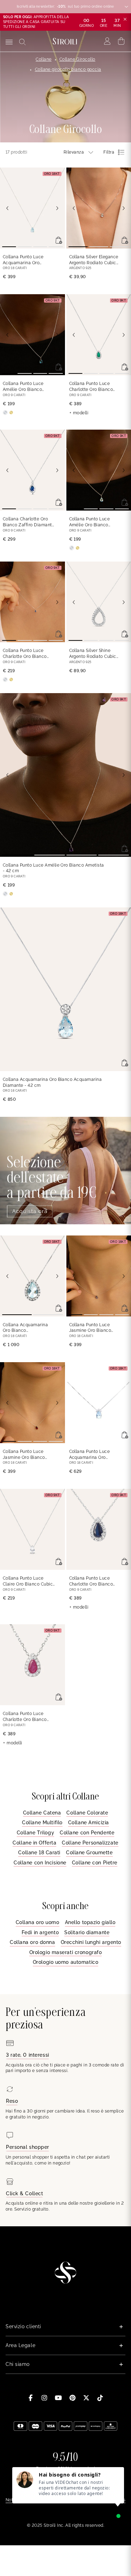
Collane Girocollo (77, 59)
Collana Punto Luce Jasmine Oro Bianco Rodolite (24, 1455)
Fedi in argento (40, 1932)
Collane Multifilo (42, 1822)
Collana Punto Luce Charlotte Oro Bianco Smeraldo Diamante (91, 387)
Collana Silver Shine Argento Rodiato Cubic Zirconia (93, 654)
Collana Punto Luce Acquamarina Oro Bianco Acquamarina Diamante (91, 1455)
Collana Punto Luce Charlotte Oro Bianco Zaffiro (25, 654)
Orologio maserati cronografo (66, 1952)
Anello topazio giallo (90, 1922)
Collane (43, 59)
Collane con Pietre (95, 1863)
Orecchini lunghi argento (91, 1942)
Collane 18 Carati (39, 1853)
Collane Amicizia (89, 1822)
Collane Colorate (87, 1813)
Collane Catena (42, 1813)
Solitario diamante (87, 1932)
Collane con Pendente (87, 1833)
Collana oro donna (32, 1942)
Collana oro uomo (38, 1922)
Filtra (109, 152)
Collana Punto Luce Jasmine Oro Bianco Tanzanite (90, 1328)
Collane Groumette (89, 1853)
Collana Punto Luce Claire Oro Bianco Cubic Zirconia (28, 1582)
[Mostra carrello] (121, 41)
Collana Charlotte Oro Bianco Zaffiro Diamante (29, 522)
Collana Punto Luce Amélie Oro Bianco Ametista (53, 868)
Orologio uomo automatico (65, 1962)
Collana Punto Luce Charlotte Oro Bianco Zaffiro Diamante (91, 1582)
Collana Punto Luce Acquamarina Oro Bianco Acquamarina (25, 260)
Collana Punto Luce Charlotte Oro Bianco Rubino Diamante (25, 1717)
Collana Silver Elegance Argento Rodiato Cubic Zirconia (94, 260)
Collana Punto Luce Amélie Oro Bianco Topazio (23, 387)
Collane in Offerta (34, 1843)
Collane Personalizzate (90, 1843)
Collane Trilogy (35, 1833)
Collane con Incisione (40, 1863)
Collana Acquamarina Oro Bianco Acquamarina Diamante (52, 1082)
